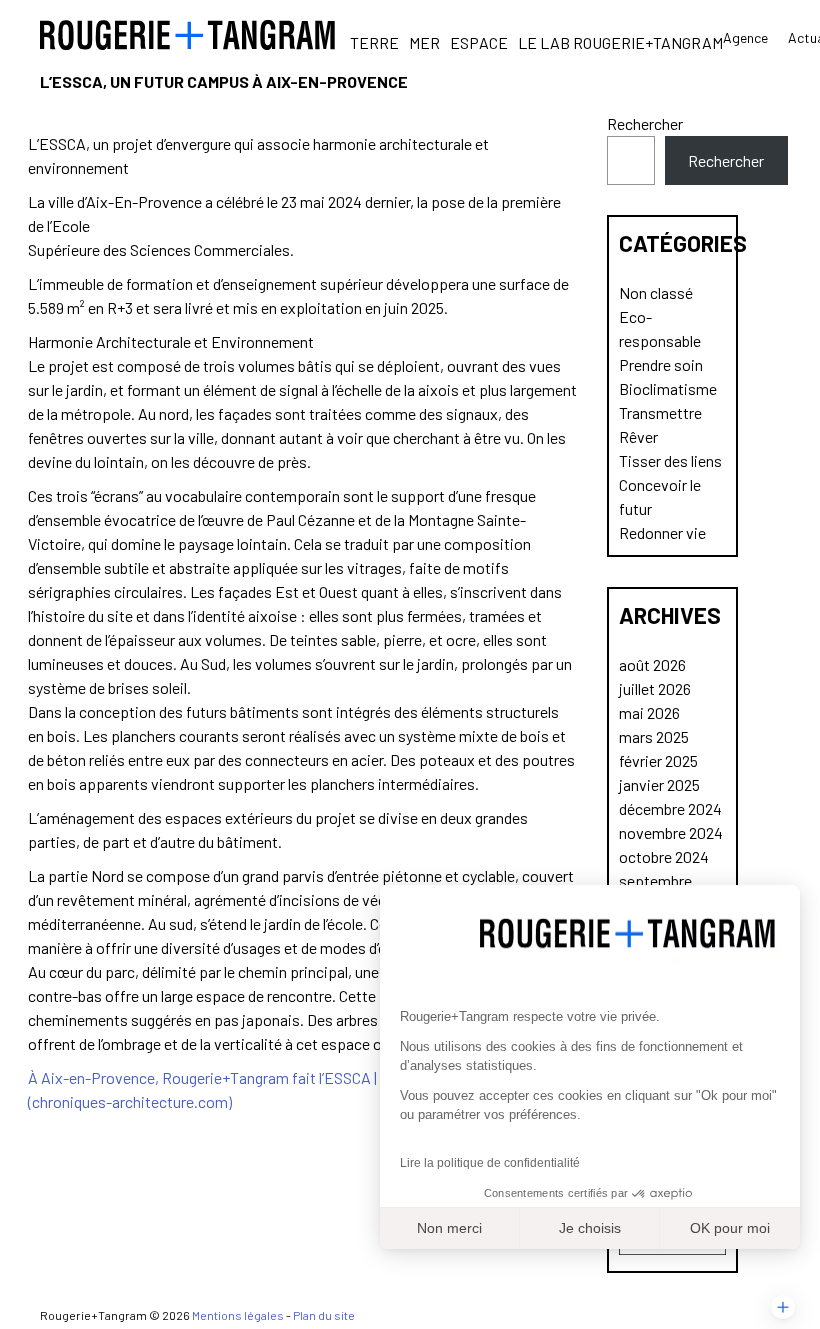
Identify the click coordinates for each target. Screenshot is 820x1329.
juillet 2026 (655, 688)
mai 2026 (649, 712)
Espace (479, 42)
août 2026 (652, 664)
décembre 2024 (670, 808)
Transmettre (660, 412)
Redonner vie (662, 532)
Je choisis (590, 1228)
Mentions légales (238, 1315)
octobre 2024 (664, 856)
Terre (374, 42)
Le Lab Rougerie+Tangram (620, 42)
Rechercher (645, 123)
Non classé (656, 292)
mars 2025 (654, 736)
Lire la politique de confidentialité (490, 1163)
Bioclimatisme (668, 388)
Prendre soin (661, 364)
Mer (424, 42)
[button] (783, 1307)
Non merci (449, 1228)
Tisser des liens (670, 460)
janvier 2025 (659, 784)
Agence (745, 37)
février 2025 (658, 760)
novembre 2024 (671, 832)
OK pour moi (730, 1228)
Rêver (638, 436)
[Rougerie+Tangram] (187, 35)
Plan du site (324, 1315)
